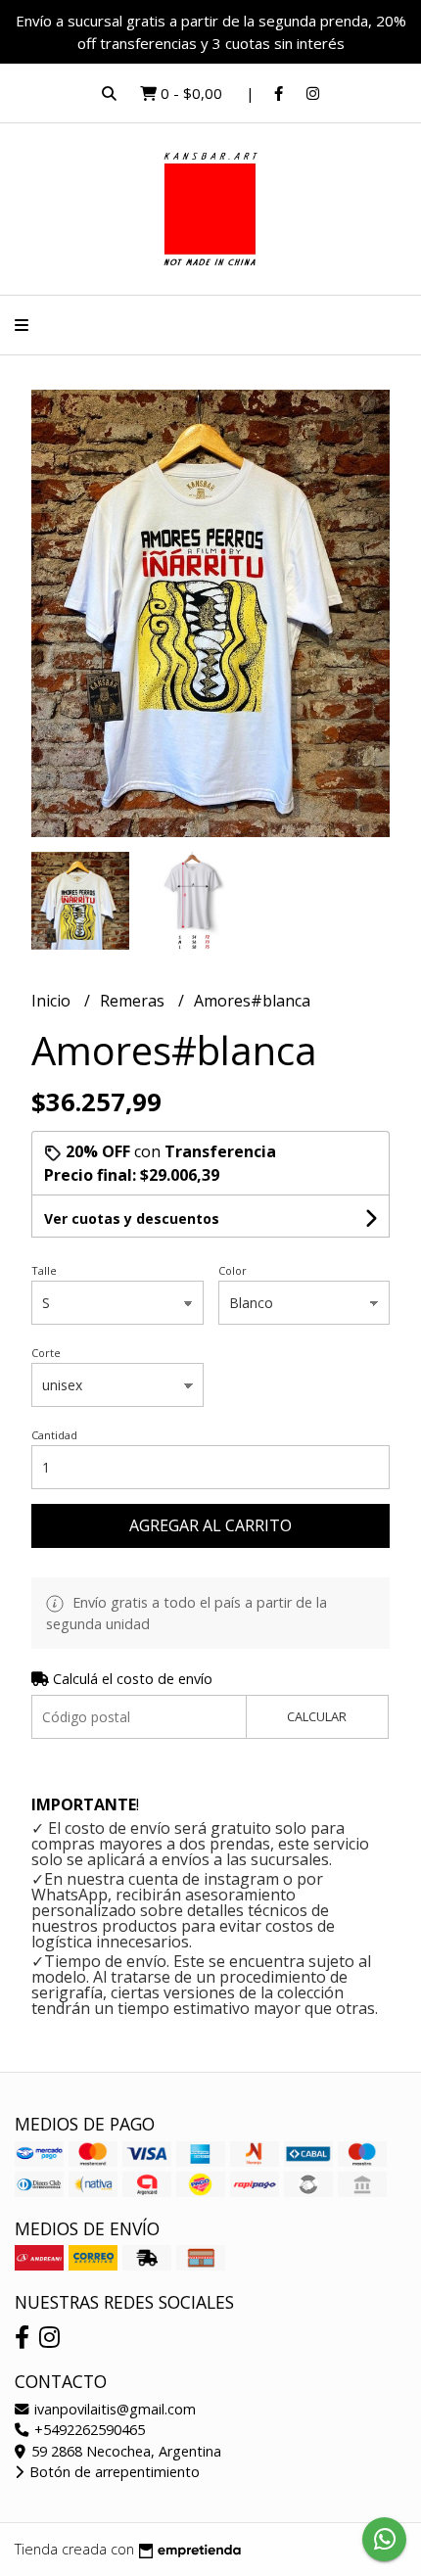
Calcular (317, 1716)
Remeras (134, 1001)
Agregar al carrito (210, 1525)
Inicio (53, 1001)
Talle (44, 1270)
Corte (46, 1353)
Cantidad (54, 1435)
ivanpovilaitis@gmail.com (113, 2409)
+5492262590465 (88, 2430)
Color (233, 1270)
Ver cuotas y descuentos (132, 1218)
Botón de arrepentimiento (113, 2472)
